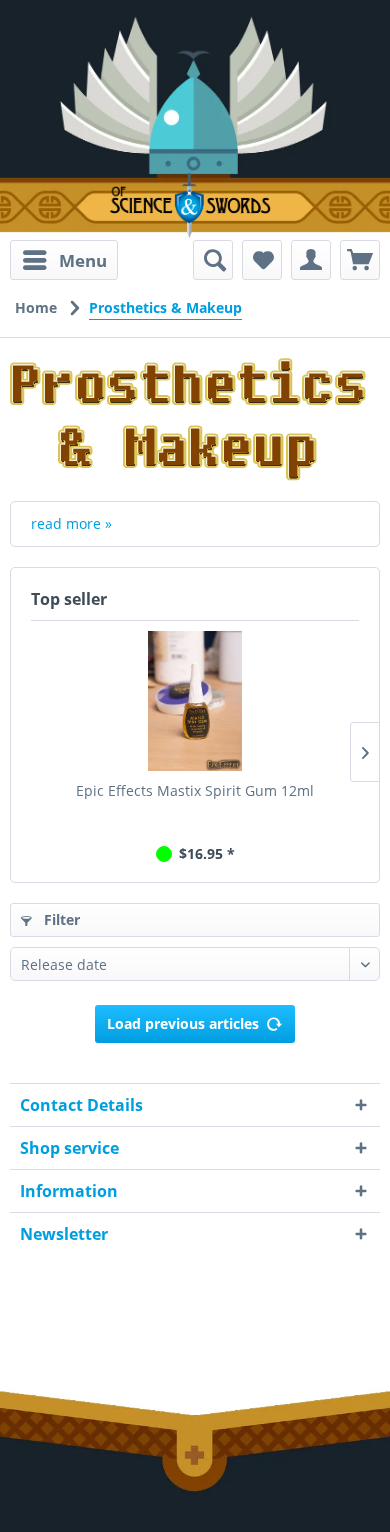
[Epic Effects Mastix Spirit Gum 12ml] (195, 701)
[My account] (311, 260)
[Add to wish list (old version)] (262, 260)
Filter (60, 919)
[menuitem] (64, 260)
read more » (71, 523)
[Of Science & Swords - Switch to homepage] (195, 205)
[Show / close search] (213, 260)
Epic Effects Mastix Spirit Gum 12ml (195, 790)
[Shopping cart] (360, 260)
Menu (83, 260)
